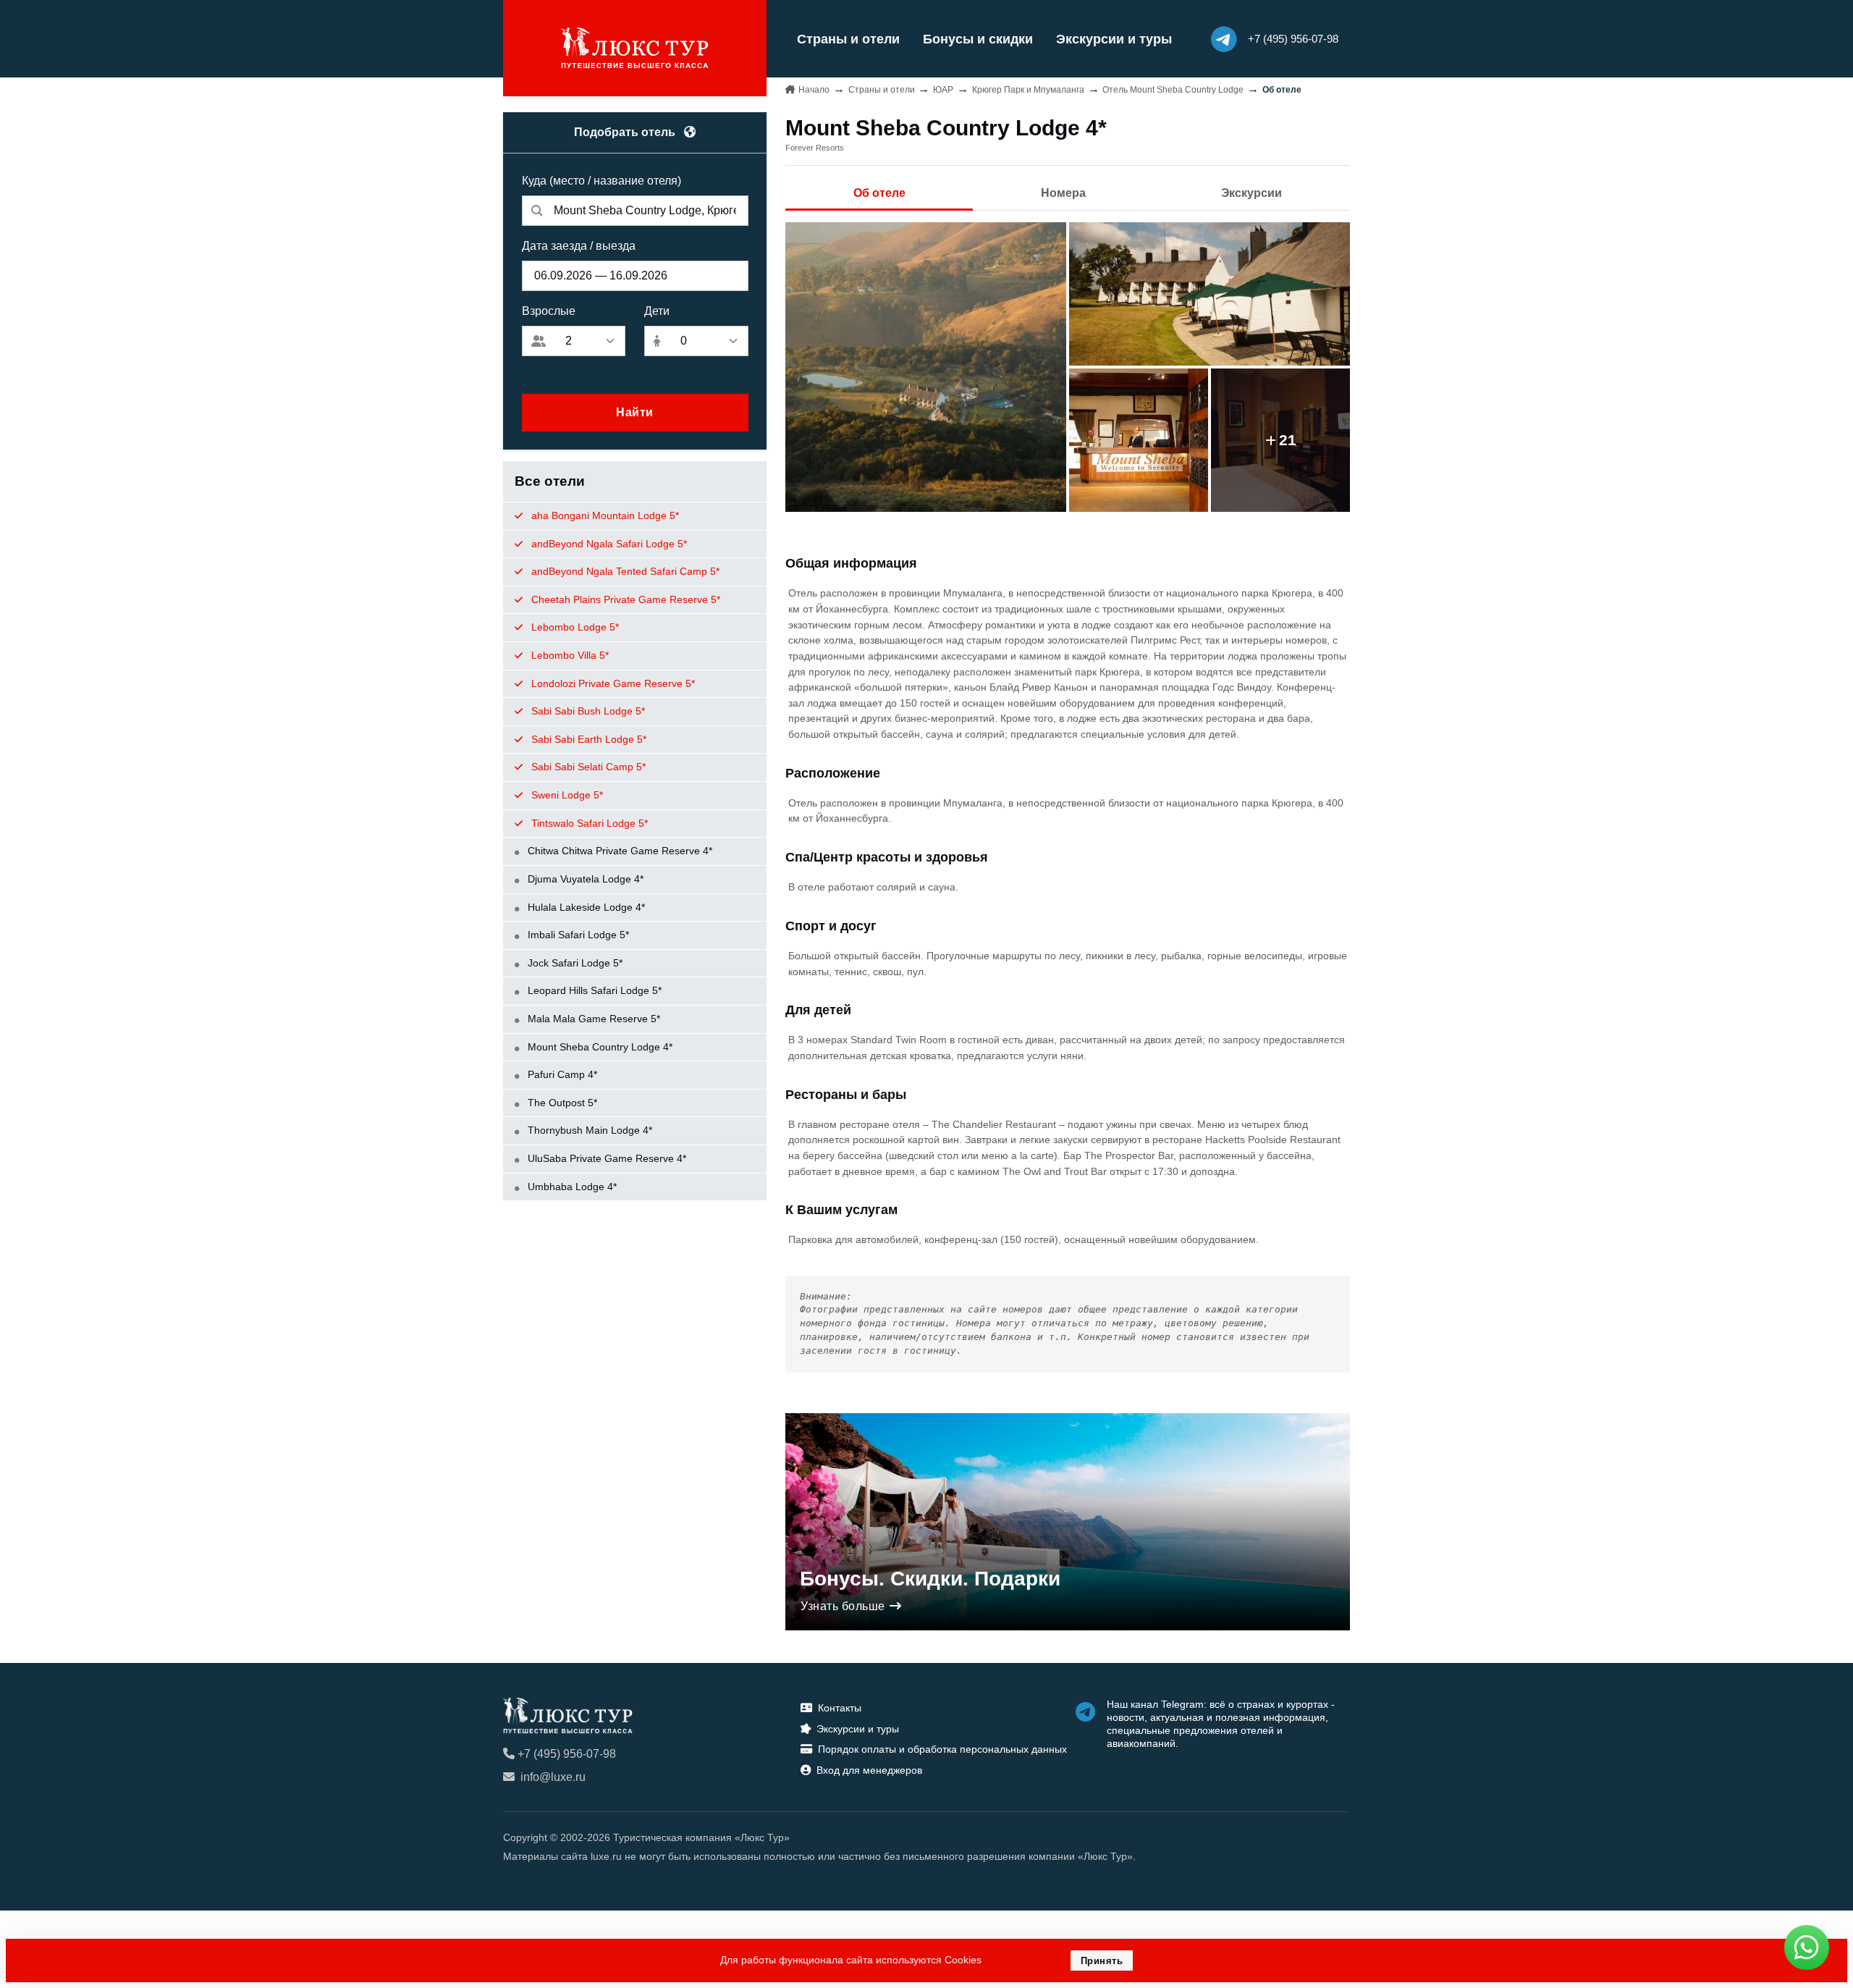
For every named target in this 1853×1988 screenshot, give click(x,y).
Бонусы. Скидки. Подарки (930, 1579)
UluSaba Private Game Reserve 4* (605, 1158)
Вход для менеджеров (869, 1770)
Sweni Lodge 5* (566, 795)
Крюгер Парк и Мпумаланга (1028, 90)
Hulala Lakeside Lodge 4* (585, 907)
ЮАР (943, 90)
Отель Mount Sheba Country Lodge (1173, 90)
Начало (814, 90)
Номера (1063, 193)
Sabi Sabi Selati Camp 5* (587, 767)
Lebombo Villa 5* (569, 655)
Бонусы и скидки (978, 39)
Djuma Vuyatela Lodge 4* (584, 879)
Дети (657, 311)
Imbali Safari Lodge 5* (577, 935)
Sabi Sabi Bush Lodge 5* (587, 711)
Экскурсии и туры (1114, 39)
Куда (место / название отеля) (602, 181)
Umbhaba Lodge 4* (571, 1187)
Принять (1102, 1961)
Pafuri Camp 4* (561, 1074)
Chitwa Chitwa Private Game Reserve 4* (619, 851)
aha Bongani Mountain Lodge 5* (604, 515)
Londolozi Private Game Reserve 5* (612, 683)
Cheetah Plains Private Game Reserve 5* (624, 599)
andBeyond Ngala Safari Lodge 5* (608, 544)
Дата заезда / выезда (579, 246)
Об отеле (879, 193)
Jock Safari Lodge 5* (574, 963)
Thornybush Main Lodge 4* (588, 1130)
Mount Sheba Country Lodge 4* (599, 1047)
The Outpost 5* (561, 1103)
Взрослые (549, 311)
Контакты (840, 1708)
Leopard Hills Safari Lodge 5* (593, 990)
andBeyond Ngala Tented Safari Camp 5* (624, 571)
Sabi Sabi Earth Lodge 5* (587, 739)
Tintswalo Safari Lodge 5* (588, 823)
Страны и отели (848, 39)
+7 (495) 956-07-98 (567, 1754)
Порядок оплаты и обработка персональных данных (942, 1749)
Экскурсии (1251, 193)
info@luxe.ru (553, 1777)
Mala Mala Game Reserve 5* (592, 1019)
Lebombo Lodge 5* (574, 627)
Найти (635, 412)
